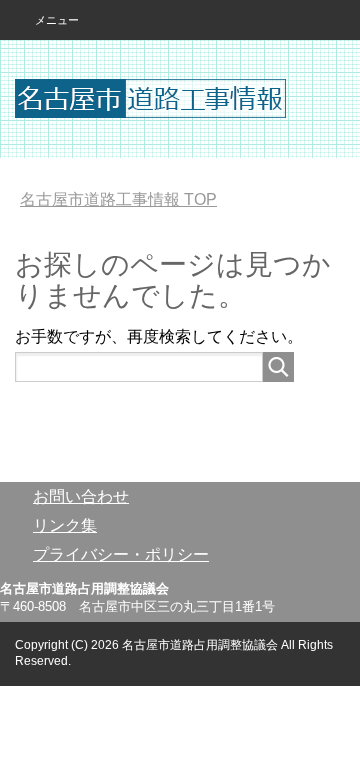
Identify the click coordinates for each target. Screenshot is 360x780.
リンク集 (65, 525)
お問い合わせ (81, 496)
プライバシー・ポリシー (121, 554)
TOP (118, 199)
